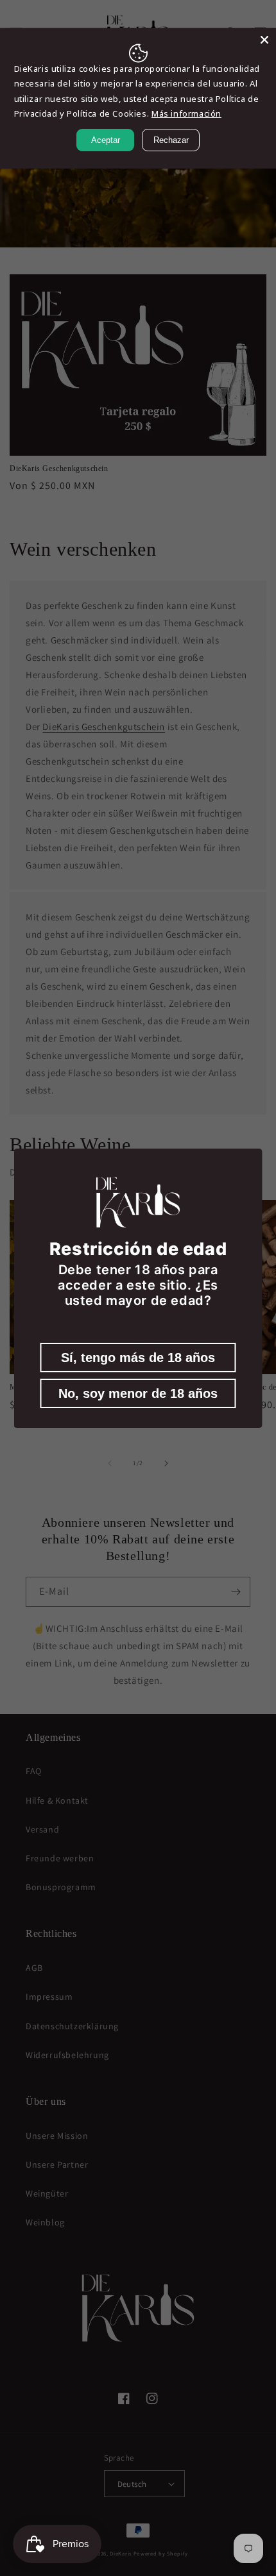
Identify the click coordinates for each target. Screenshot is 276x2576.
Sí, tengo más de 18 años (138, 1358)
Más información (186, 113)
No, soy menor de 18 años (138, 1393)
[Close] (264, 40)
